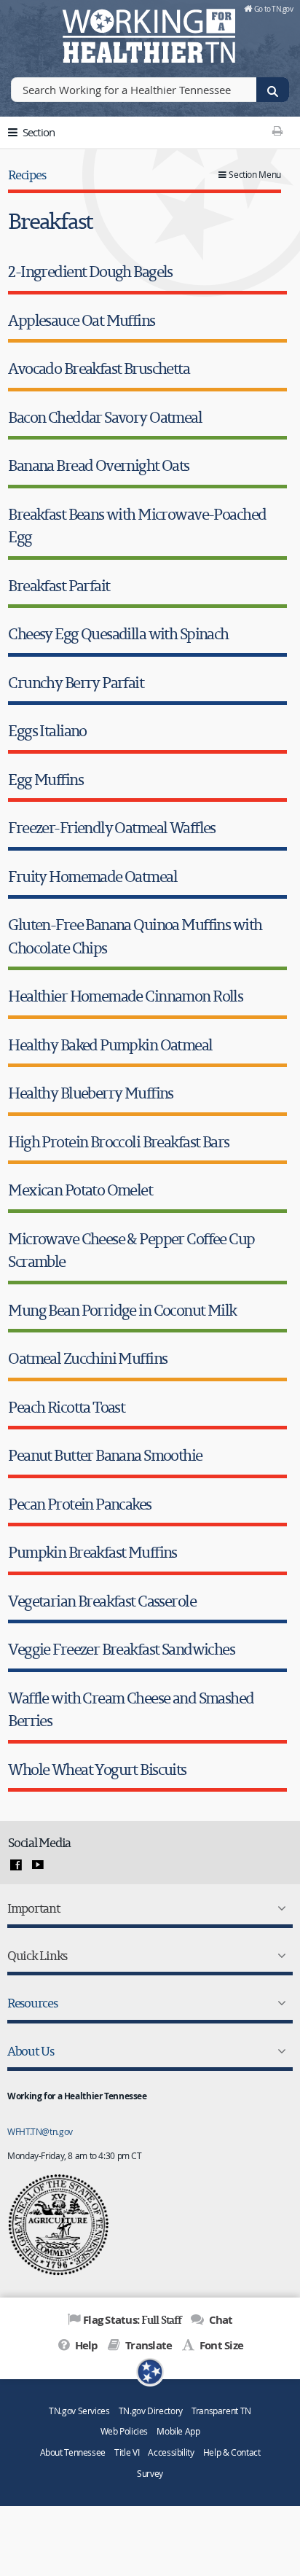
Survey (150, 2474)
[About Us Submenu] (279, 2051)
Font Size (220, 2345)
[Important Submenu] (279, 1908)
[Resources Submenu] (279, 2003)
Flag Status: (132, 2319)
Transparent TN (221, 2411)
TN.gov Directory (151, 2411)
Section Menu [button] (255, 175)
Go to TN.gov (273, 9)
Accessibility (171, 2452)
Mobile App (178, 2431)
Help (85, 2345)
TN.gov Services (79, 2411)
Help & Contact (232, 2452)
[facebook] (16, 1865)
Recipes (27, 175)
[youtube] (38, 1865)
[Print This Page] (278, 130)
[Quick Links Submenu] (279, 1956)
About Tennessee (73, 2452)
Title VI (127, 2452)
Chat (219, 2320)
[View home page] (33, 33)
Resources (32, 2003)
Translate (147, 2345)
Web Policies (125, 2431)
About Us (31, 2051)
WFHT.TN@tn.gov (40, 2131)
